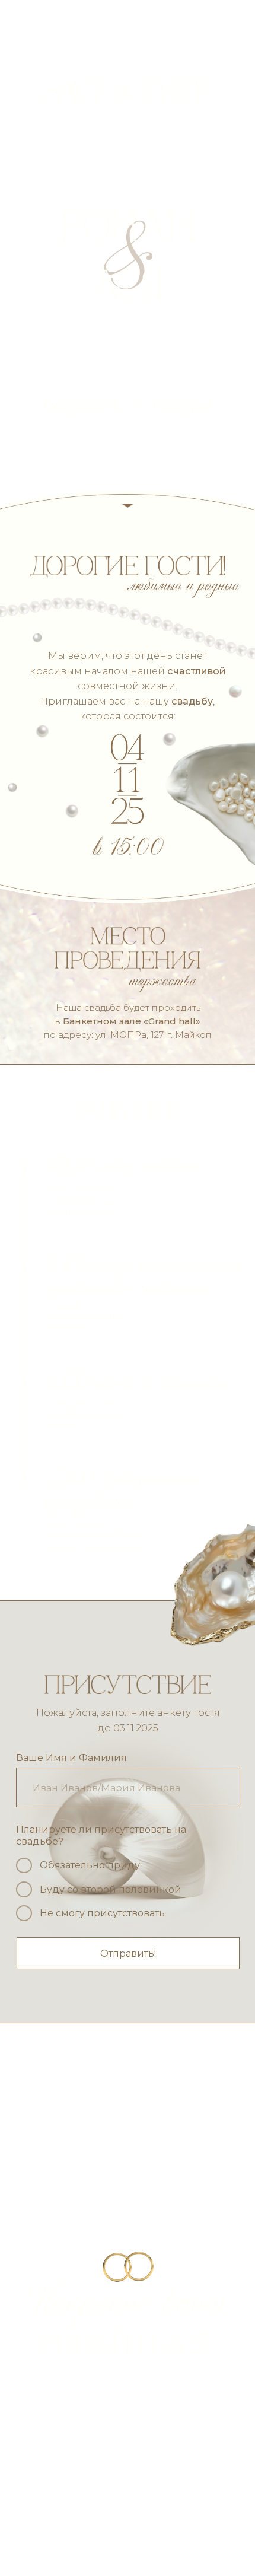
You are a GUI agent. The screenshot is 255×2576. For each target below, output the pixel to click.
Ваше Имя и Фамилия (71, 1757)
